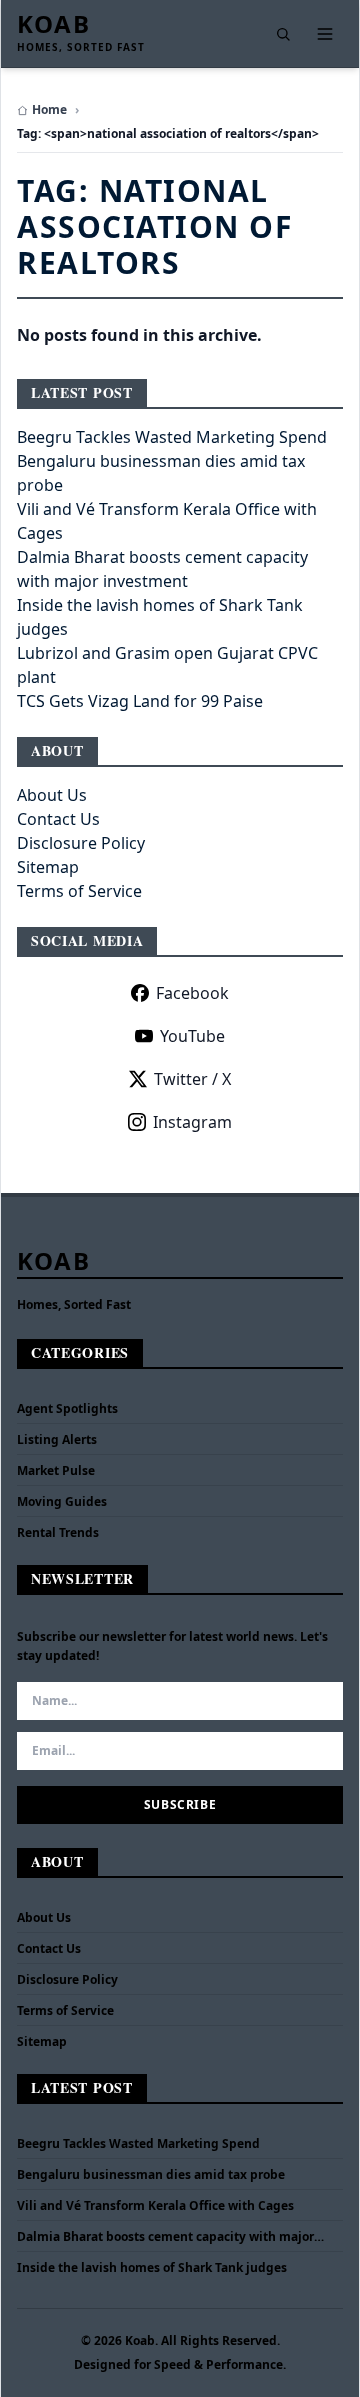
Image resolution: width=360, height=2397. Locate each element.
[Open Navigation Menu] (325, 34)
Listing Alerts (57, 1439)
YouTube (192, 1036)
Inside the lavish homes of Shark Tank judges (152, 2268)
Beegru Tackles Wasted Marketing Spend (172, 437)
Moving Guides (62, 1501)
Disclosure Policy (81, 843)
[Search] (283, 34)
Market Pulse (56, 1470)
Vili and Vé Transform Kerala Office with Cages (155, 2206)
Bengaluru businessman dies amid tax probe (151, 2175)
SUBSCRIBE (180, 1804)
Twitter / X (192, 1079)
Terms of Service (79, 891)
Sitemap (48, 867)
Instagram (192, 1122)
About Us (52, 795)
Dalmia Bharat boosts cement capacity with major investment (165, 2237)
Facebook (192, 993)
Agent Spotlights (67, 1408)
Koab (53, 24)
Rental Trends (58, 1532)
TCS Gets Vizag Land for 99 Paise (140, 701)
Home (49, 110)
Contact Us (58, 819)
